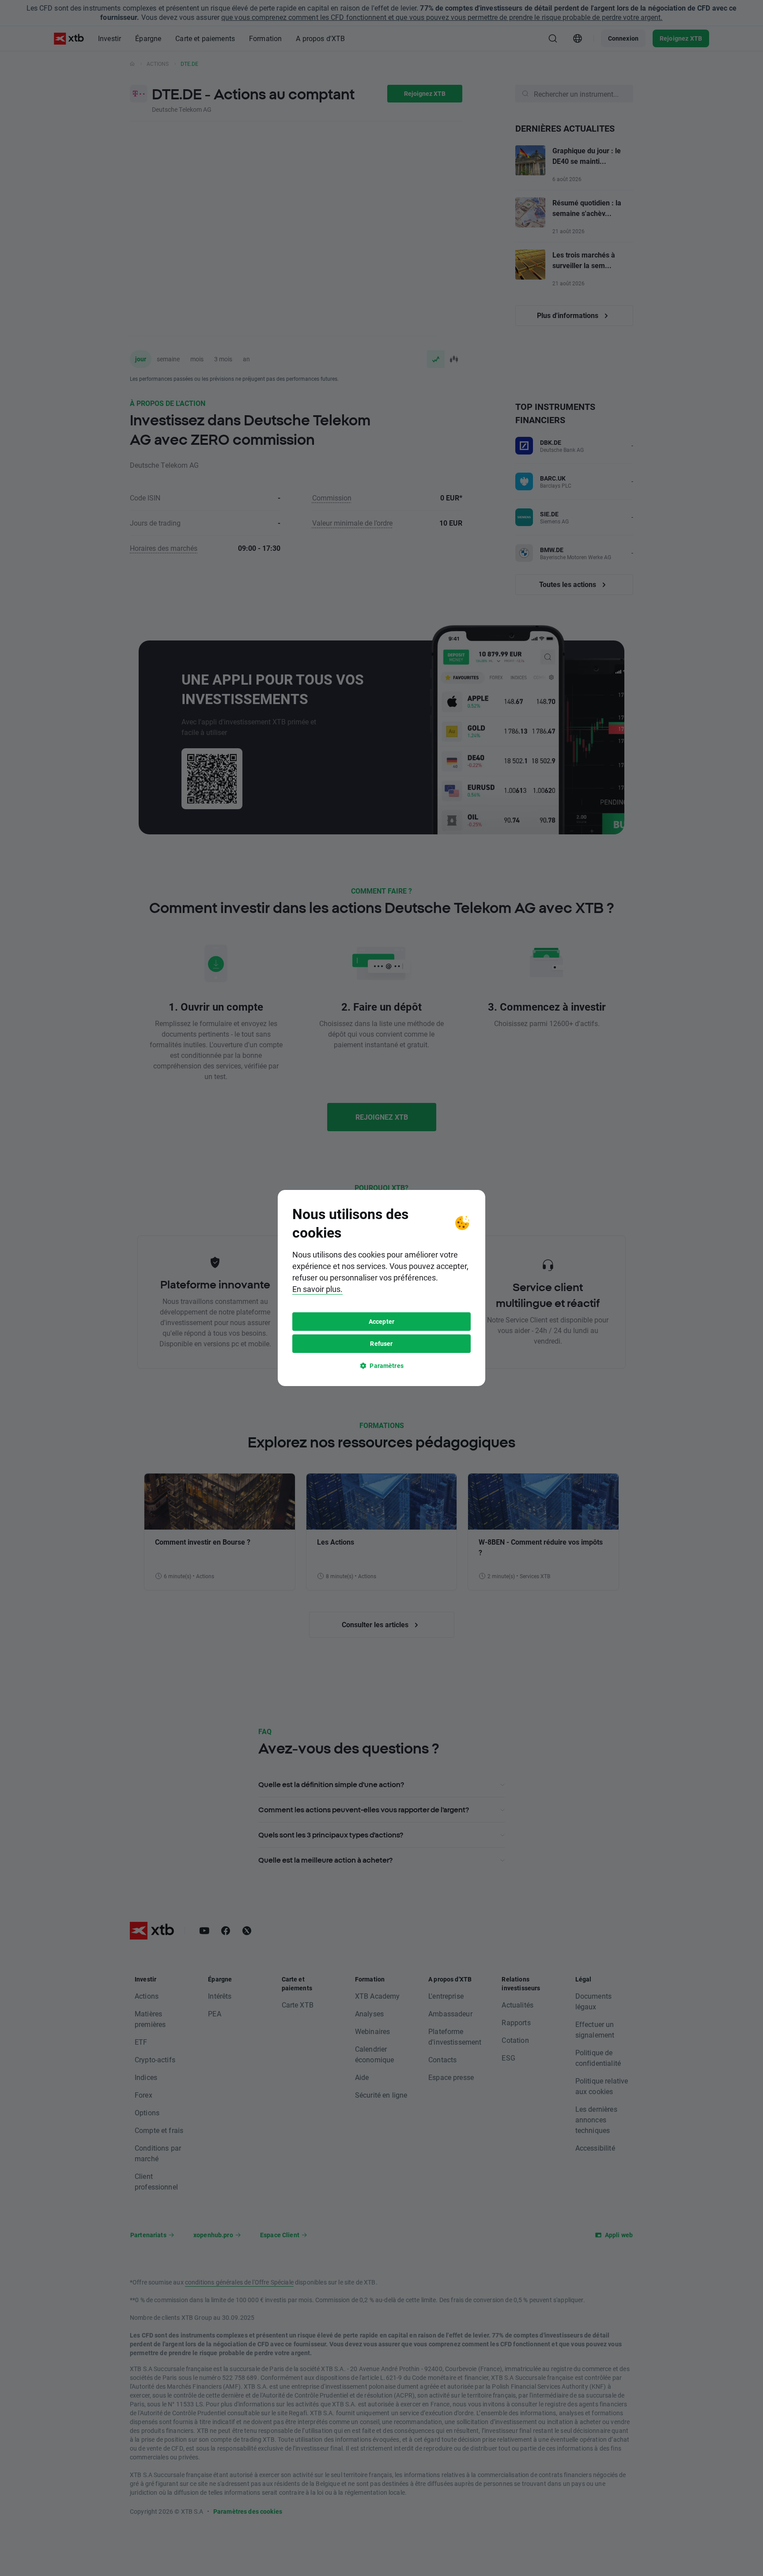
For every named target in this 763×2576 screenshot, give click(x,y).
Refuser (381, 1343)
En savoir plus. (317, 1289)
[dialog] (381, 1288)
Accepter (381, 1321)
